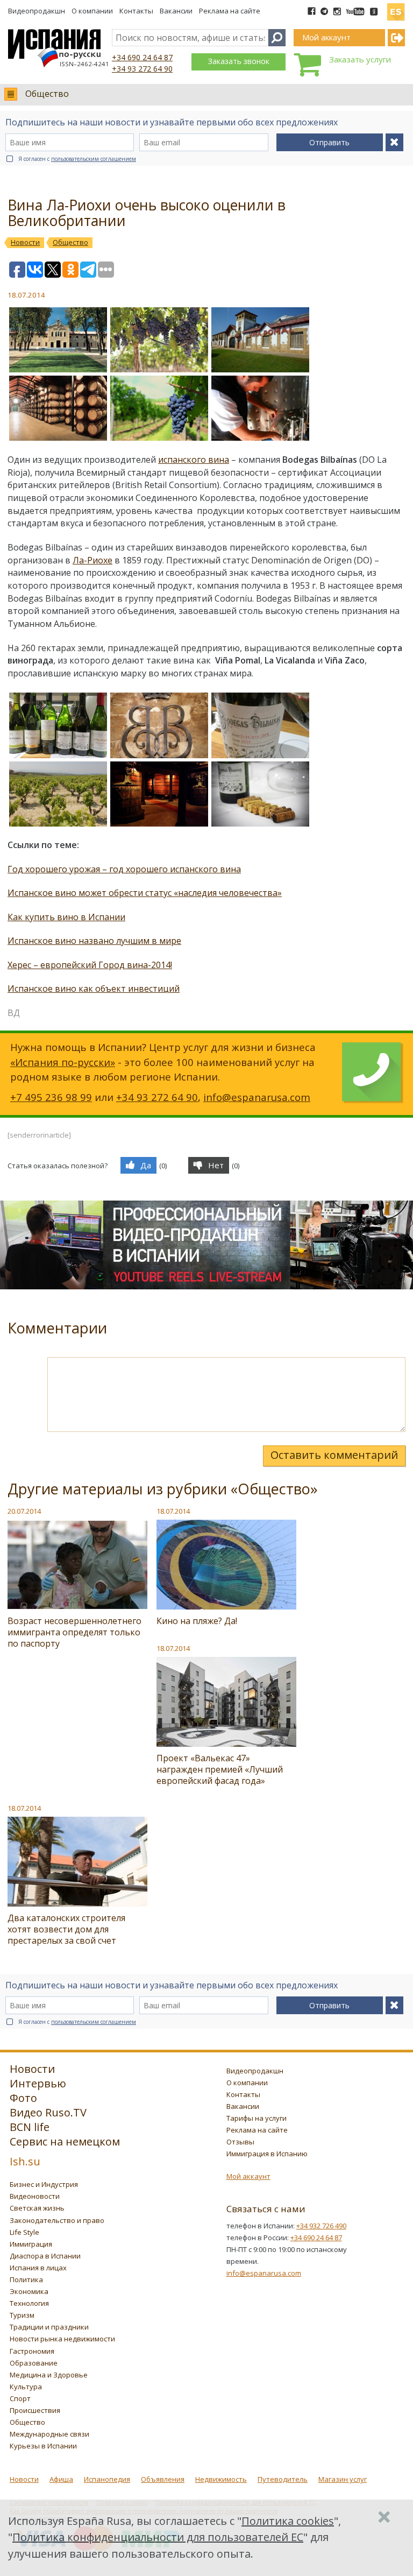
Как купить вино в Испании (66, 917)
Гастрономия (32, 2351)
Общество (47, 94)
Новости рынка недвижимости (62, 2339)
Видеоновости (35, 2196)
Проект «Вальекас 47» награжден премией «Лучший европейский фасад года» (220, 1769)
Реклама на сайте (230, 11)
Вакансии (176, 11)
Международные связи (49, 2434)
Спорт (20, 2398)
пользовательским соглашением (94, 159)
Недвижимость (221, 2479)
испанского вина (194, 460)
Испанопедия (107, 2479)
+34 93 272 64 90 (142, 69)
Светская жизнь (37, 2208)
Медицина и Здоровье (49, 2375)
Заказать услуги (360, 59)
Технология (29, 2303)
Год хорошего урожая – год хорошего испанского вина (124, 869)
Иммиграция (31, 2244)
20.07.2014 (24, 1511)
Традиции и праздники (49, 2327)
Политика (26, 2279)
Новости (24, 2479)
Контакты (136, 11)
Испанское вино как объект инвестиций (94, 989)
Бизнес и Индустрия (44, 2184)
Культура (26, 2387)
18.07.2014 (173, 1511)
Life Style (24, 2232)
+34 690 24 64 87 (142, 57)
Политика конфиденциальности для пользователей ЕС (158, 2537)
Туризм (22, 2315)
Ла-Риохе (92, 560)
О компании (92, 11)
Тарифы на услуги (257, 2118)
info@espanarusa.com (257, 1097)
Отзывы (240, 2142)
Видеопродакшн (37, 11)
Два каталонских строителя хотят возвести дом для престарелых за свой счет (66, 1929)
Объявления (163, 2479)
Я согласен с (77, 159)
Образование (34, 2363)
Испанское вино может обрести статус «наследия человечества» (145, 893)
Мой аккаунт (248, 2176)
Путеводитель (283, 2479)
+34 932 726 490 (321, 2226)
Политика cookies (288, 2521)
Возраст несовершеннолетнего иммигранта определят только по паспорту (74, 1632)
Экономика (29, 2291)
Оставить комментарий (334, 1455)
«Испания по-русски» (63, 1062)
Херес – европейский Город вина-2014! (90, 965)
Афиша (61, 2479)
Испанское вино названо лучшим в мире (94, 941)
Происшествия (35, 2410)
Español (396, 8)
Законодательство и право (57, 2220)
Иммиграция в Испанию (267, 2154)
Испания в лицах (38, 2268)
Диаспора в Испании (45, 2256)
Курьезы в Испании (43, 2446)
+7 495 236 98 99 (51, 1097)
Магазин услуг (343, 2479)
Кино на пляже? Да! (197, 1621)
